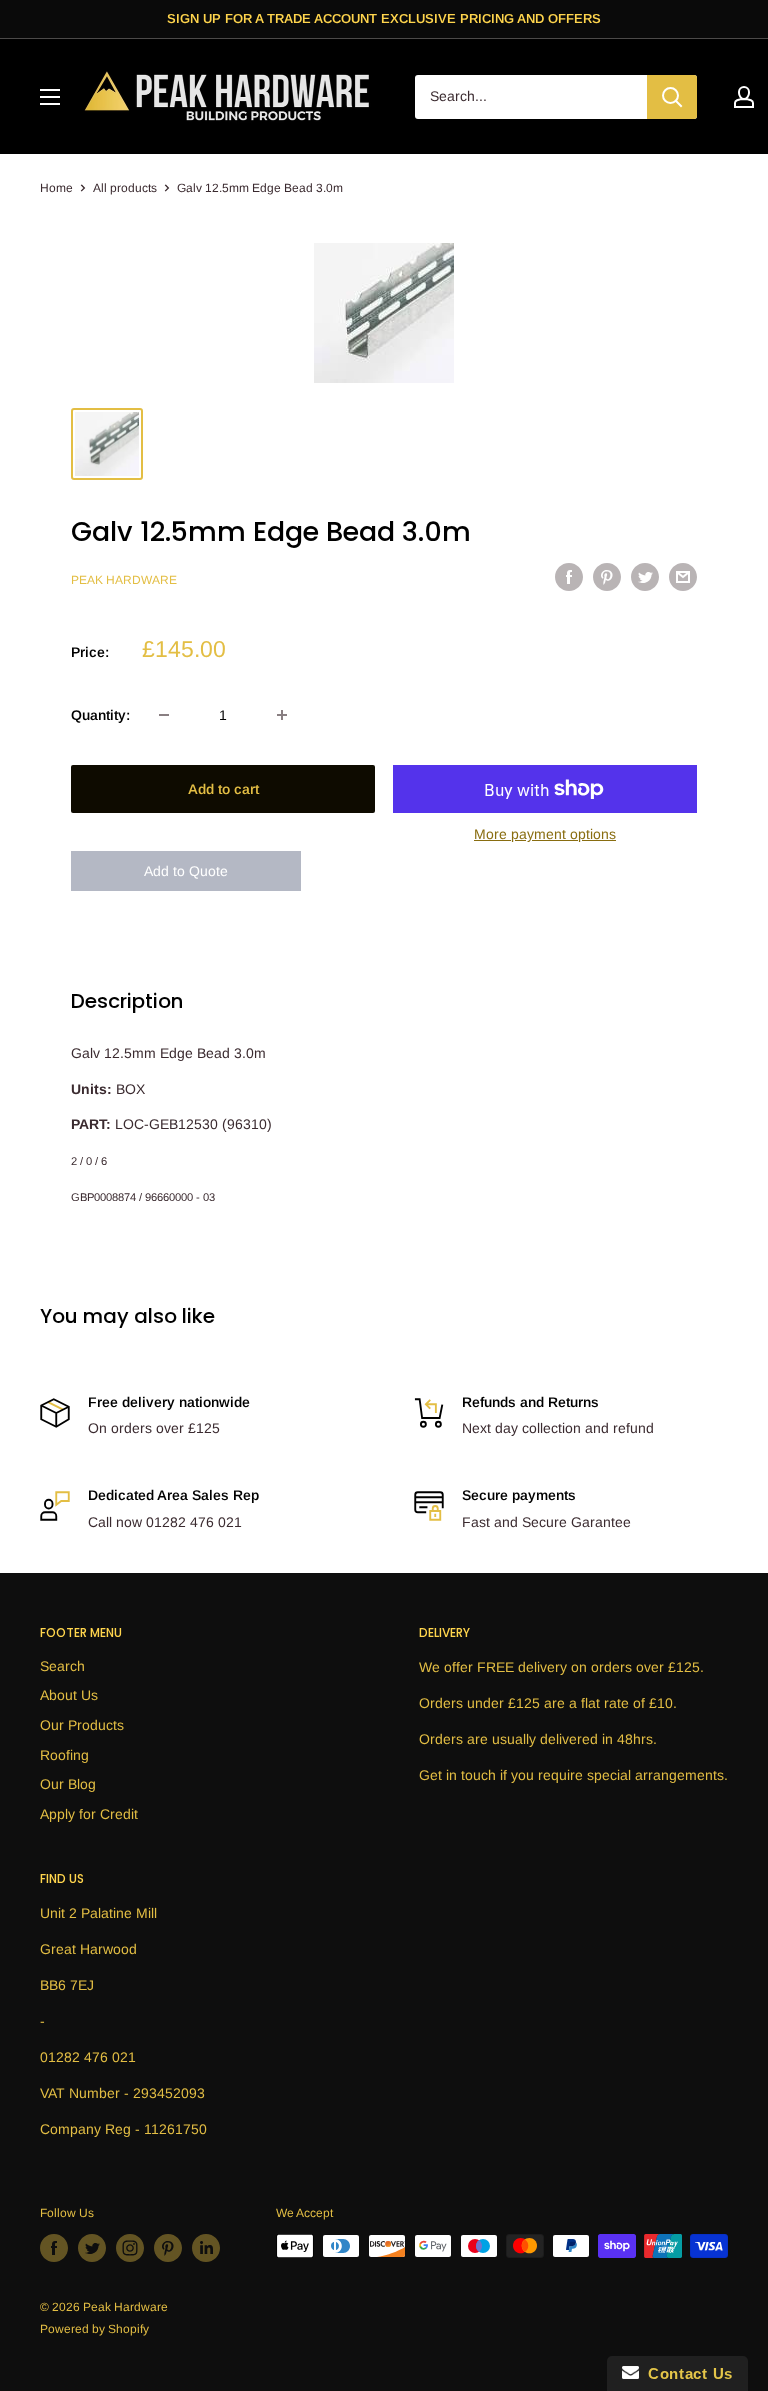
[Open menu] (50, 97)
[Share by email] (683, 577)
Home (56, 188)
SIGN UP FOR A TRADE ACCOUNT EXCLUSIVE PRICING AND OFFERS (384, 18)
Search (62, 1666)
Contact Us (686, 2373)
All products (125, 188)
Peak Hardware (124, 580)
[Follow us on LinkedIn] (206, 2248)
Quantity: (100, 715)
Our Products (82, 1725)
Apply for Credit (89, 1814)
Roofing (64, 1755)
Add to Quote (186, 871)
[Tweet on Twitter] (645, 577)
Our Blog (68, 1784)
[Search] (672, 97)
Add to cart (223, 789)
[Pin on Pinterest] (607, 577)
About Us (69, 1695)
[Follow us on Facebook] (54, 2248)
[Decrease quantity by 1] (164, 715)
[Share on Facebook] (569, 577)
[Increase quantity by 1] (282, 715)
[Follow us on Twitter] (92, 2248)
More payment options (545, 834)
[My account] (744, 97)
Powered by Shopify (94, 2329)
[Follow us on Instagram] (130, 2248)
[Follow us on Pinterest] (168, 2248)
